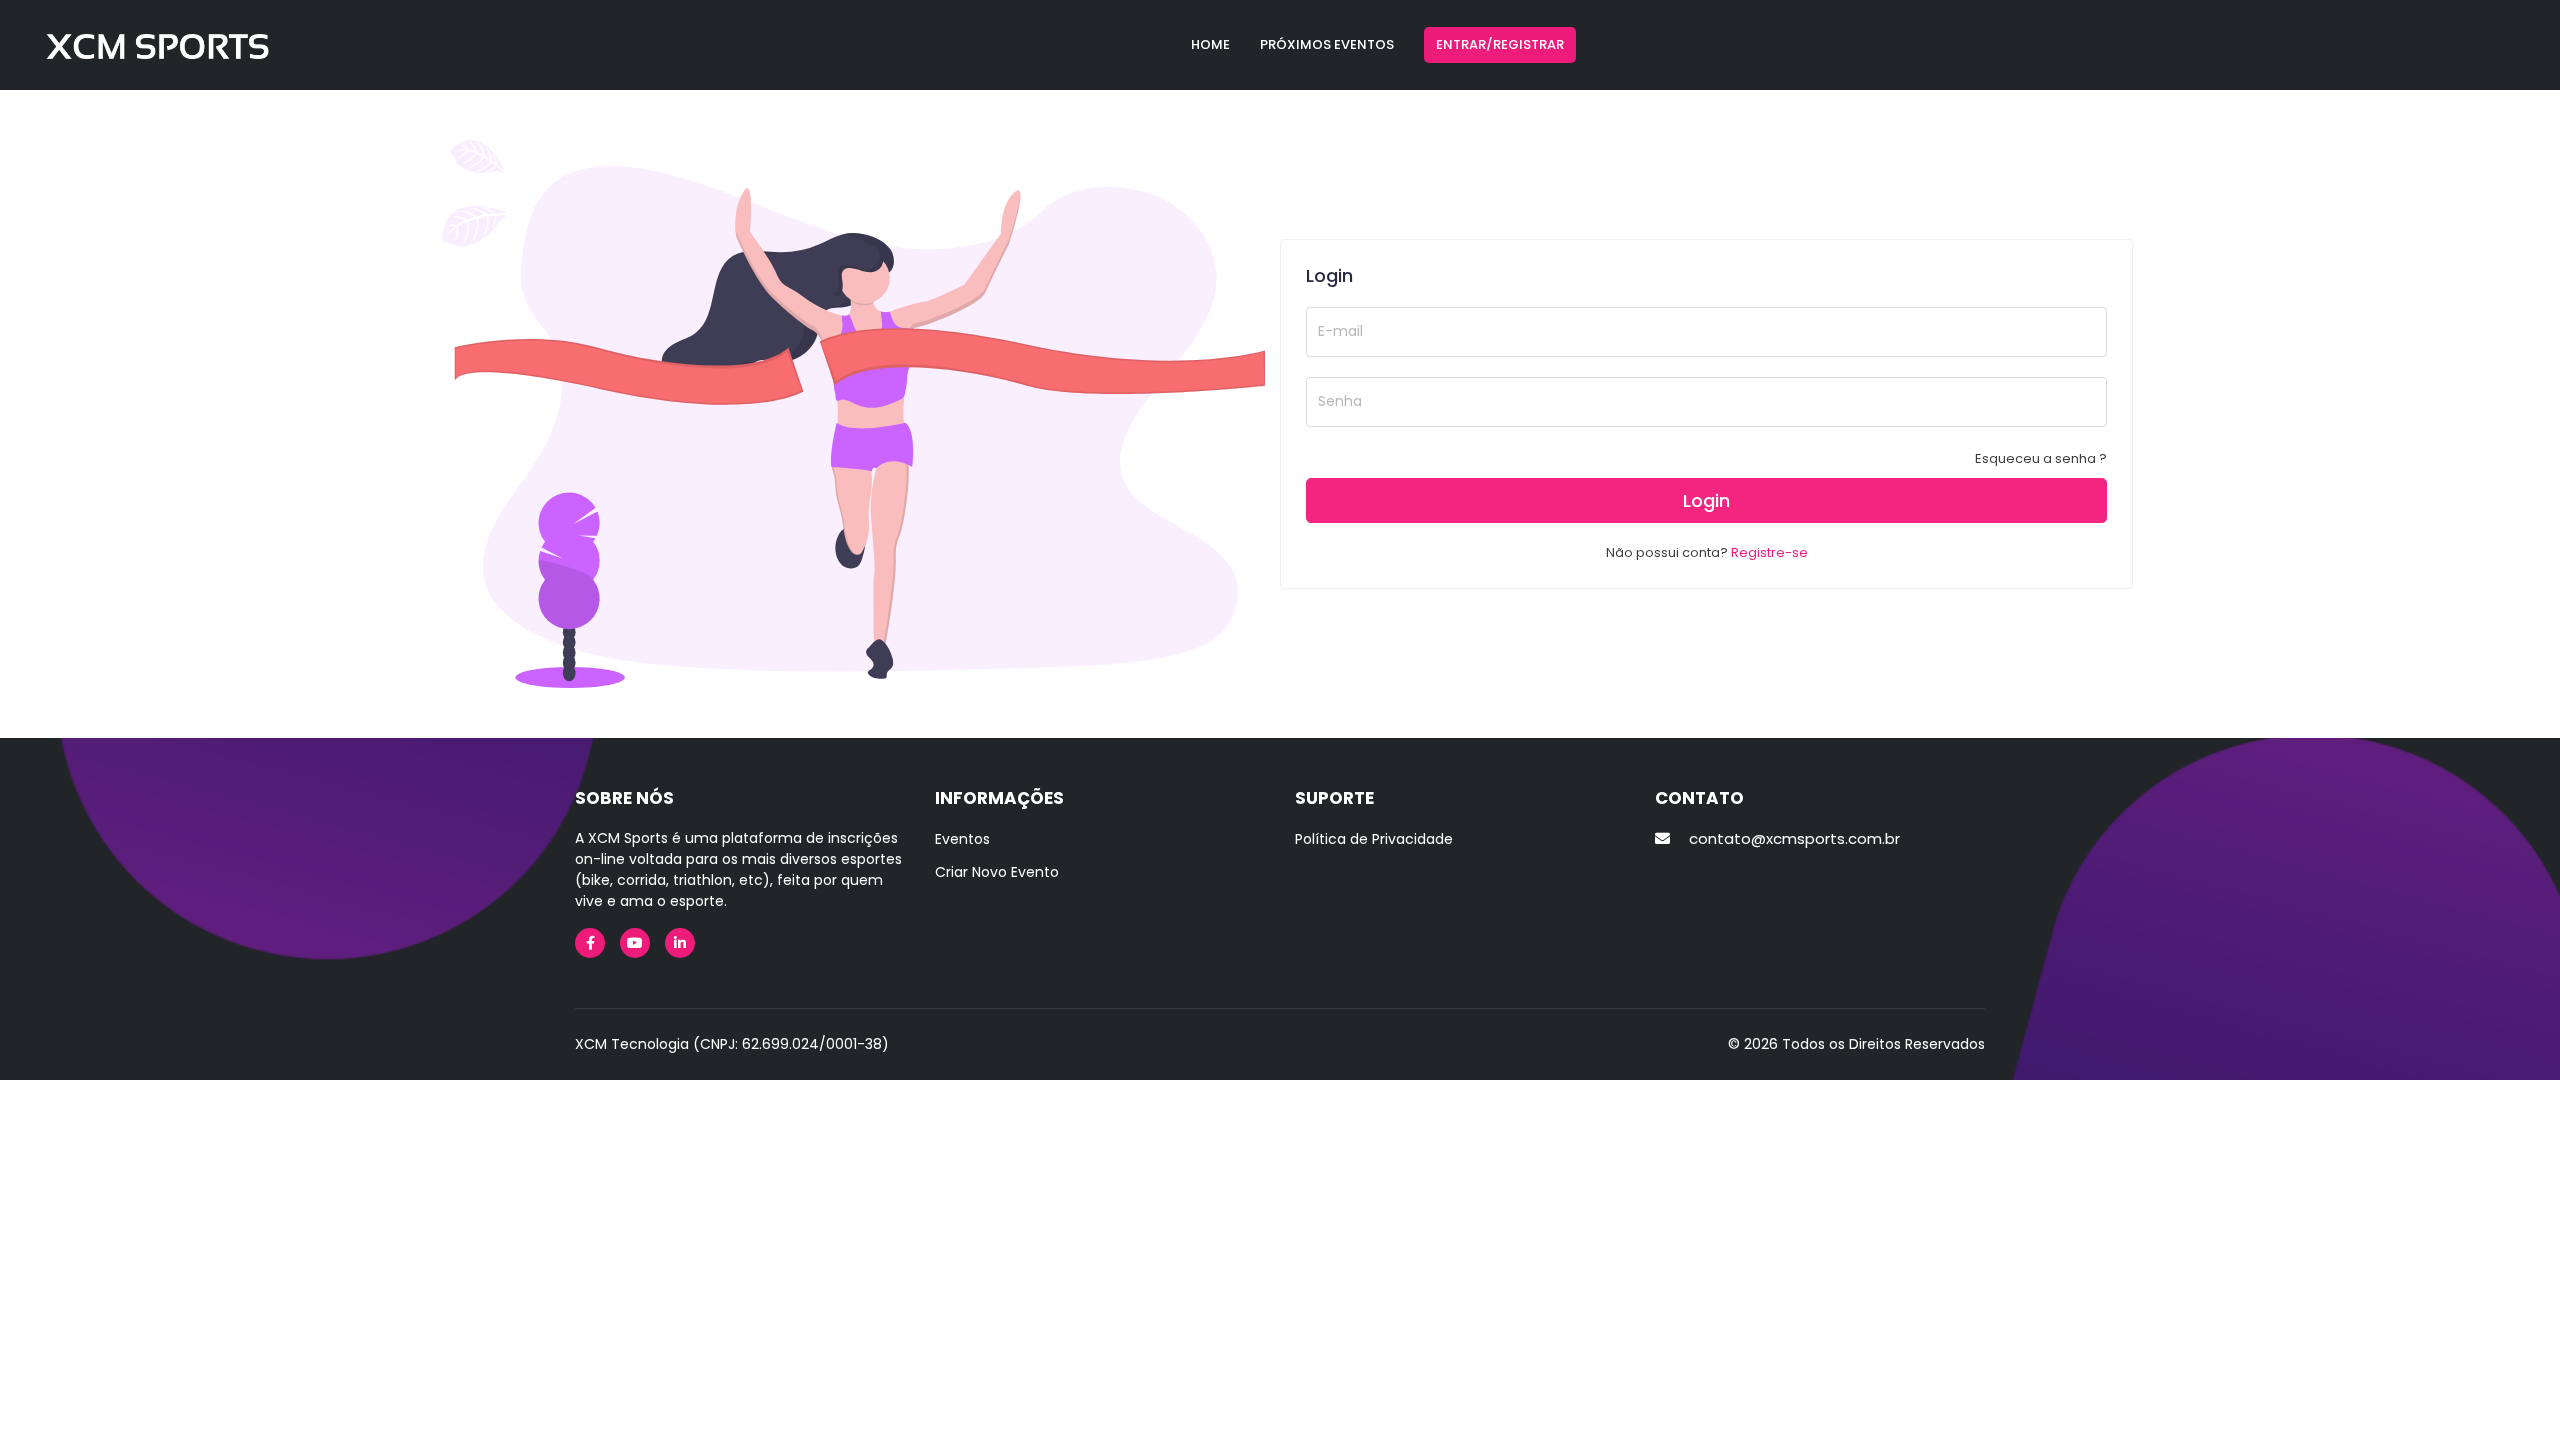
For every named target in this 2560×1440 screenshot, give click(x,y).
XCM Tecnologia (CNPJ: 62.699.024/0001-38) (732, 1044)
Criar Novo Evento (997, 872)
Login (1706, 500)
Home (1210, 44)
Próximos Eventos (1327, 44)
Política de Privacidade (1374, 839)
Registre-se (1769, 552)
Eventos (962, 839)
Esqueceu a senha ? (2041, 458)
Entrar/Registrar (1500, 44)
